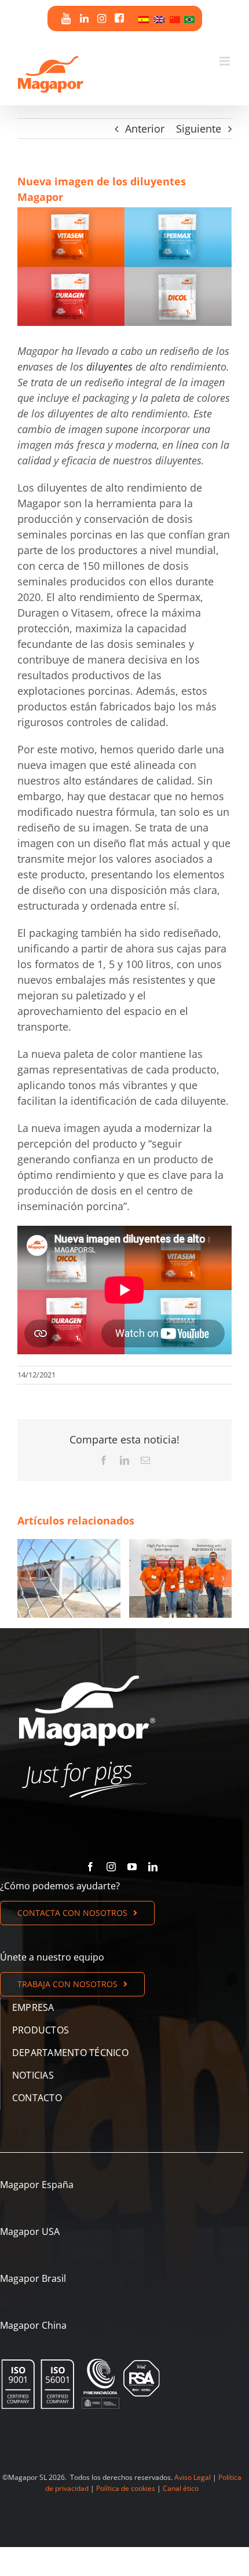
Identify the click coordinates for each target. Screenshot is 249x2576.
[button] (26, 1578)
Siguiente (199, 129)
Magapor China (33, 2325)
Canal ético (181, 2488)
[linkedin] (153, 1867)
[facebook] (90, 1867)
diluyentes (109, 367)
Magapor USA (30, 2231)
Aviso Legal (193, 2477)
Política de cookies (126, 2488)
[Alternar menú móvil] (226, 61)
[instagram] (111, 1867)
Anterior (145, 129)
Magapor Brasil (33, 2278)
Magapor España (37, 2185)
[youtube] (132, 1867)
